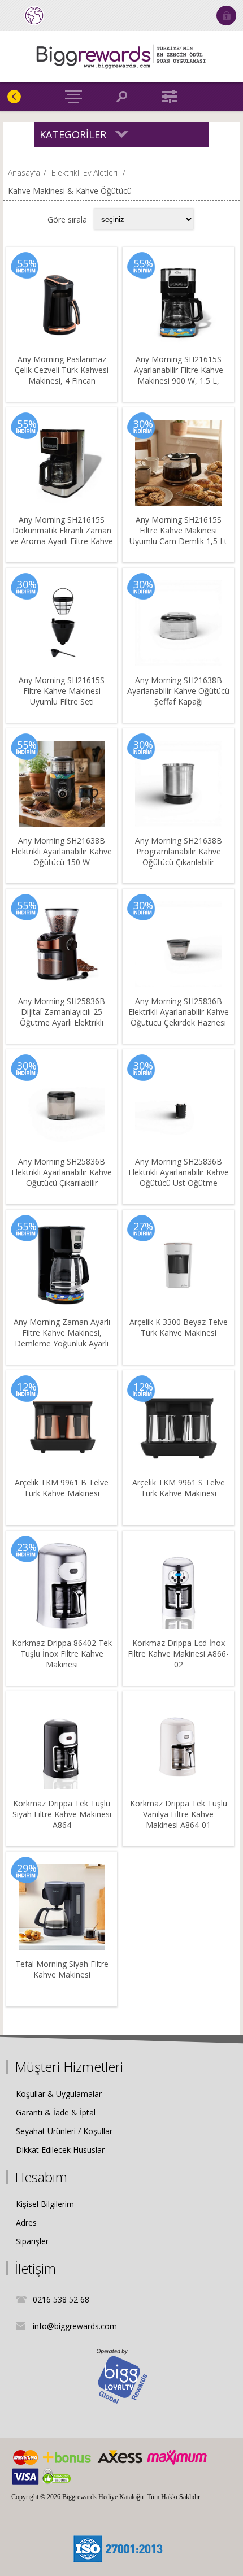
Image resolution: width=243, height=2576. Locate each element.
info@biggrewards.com (75, 2326)
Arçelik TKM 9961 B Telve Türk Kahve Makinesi (62, 1488)
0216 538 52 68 (61, 2299)
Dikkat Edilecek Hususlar (60, 2150)
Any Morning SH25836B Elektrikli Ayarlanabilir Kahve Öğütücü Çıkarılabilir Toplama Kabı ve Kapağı (62, 1178)
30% (143, 424)
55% (27, 263)
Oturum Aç (226, 16)
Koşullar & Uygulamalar (59, 2094)
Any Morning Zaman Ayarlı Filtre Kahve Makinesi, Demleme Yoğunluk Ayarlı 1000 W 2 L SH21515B (62, 1338)
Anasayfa (24, 173)
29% (27, 1868)
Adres (26, 2223)
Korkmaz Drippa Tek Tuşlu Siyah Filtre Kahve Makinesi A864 (62, 1814)
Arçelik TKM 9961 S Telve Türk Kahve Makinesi (179, 1488)
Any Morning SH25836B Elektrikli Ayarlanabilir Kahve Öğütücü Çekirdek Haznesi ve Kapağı (179, 1017)
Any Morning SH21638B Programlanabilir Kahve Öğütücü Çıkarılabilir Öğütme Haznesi (179, 857)
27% (143, 1226)
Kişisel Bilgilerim (45, 2204)
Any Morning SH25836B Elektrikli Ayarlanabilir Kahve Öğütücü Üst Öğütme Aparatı (179, 1178)
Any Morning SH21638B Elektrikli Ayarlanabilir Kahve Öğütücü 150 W (62, 851)
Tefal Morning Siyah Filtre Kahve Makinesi (62, 1969)
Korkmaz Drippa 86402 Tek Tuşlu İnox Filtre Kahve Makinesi (62, 1654)
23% (27, 1547)
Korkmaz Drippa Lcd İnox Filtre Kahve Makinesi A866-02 (178, 1654)
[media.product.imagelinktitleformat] (62, 302)
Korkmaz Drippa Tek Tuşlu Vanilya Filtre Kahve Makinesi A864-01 (179, 1814)
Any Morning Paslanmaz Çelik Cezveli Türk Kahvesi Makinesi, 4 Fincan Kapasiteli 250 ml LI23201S (62, 375)
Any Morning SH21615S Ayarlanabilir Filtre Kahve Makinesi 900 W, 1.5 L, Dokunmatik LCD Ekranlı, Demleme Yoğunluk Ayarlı (179, 381)
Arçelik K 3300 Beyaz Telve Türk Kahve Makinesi (179, 1327)
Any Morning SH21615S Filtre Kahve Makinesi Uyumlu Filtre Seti (62, 691)
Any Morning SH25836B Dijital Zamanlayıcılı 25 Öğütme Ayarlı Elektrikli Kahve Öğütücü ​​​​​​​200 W (62, 1017)
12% (27, 1387)
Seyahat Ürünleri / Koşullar (64, 2131)
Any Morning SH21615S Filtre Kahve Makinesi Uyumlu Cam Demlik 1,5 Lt (178, 530)
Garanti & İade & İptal (56, 2112)
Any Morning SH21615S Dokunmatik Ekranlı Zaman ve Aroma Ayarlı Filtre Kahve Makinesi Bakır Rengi (62, 536)
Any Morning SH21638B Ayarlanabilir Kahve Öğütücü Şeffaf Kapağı (178, 691)
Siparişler (32, 2241)
